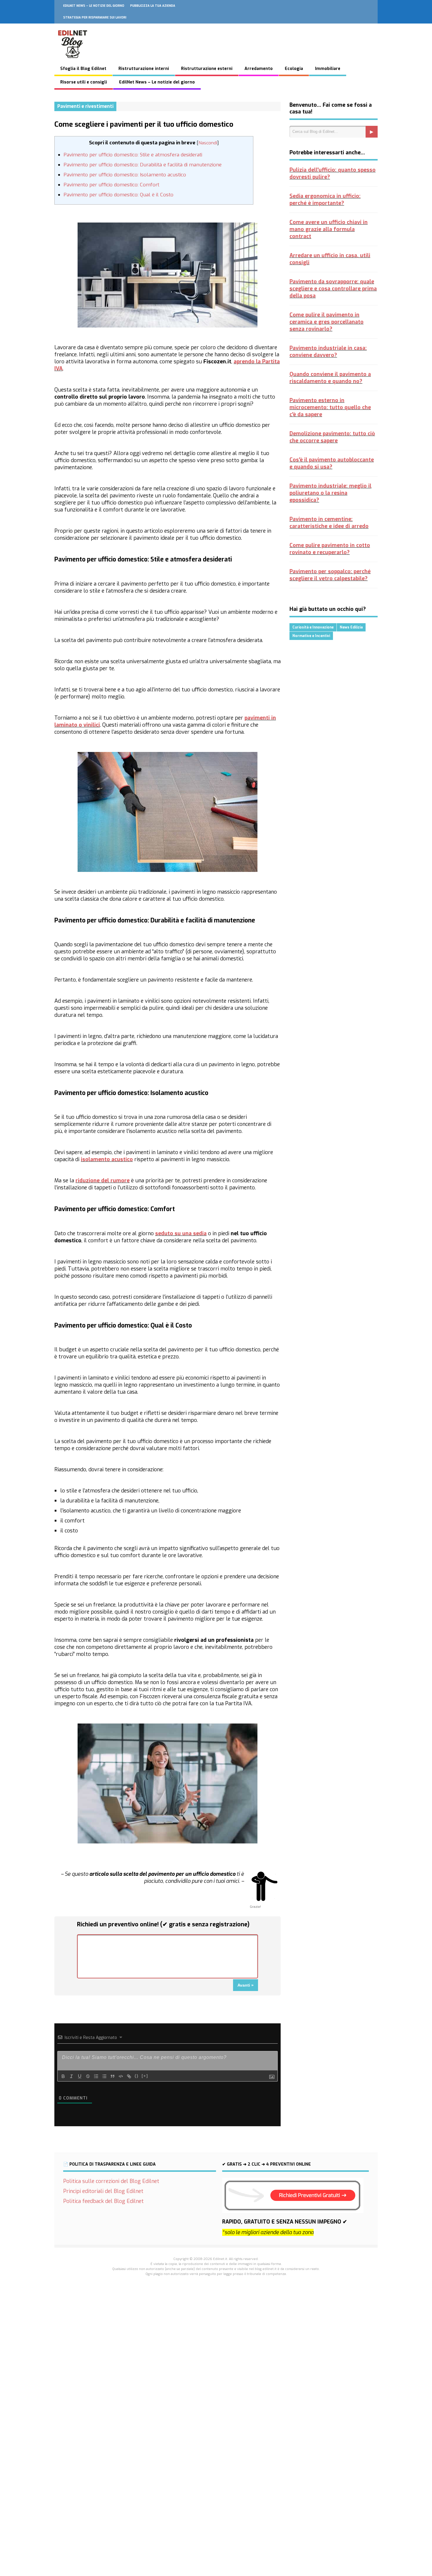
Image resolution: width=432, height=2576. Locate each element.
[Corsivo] (71, 2076)
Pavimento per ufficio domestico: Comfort (111, 185)
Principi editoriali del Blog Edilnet (103, 2191)
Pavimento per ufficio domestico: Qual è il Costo (118, 195)
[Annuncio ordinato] (96, 2076)
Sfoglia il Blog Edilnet (83, 69)
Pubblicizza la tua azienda (153, 6)
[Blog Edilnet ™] (73, 61)
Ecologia (294, 69)
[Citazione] (113, 2076)
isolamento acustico (107, 1159)
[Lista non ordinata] (104, 2076)
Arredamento (259, 69)
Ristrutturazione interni (144, 69)
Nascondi (208, 143)
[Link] (129, 2076)
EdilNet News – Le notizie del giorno (94, 6)
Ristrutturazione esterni (207, 69)
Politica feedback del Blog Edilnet (103, 2201)
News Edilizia (351, 627)
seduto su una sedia (181, 1233)
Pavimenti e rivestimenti (85, 106)
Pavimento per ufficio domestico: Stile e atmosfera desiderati (133, 155)
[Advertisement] (216, 2383)
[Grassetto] (63, 2076)
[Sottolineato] (80, 2076)
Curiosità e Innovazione (313, 627)
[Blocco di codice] (121, 2076)
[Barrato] (88, 2076)
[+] (145, 2076)
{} (137, 2076)
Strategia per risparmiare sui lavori (95, 17)
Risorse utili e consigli (84, 82)
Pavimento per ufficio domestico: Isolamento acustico (125, 175)
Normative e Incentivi (311, 636)
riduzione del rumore (103, 1181)
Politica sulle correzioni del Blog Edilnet (111, 2181)
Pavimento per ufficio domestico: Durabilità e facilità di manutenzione (143, 165)
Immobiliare (328, 69)
